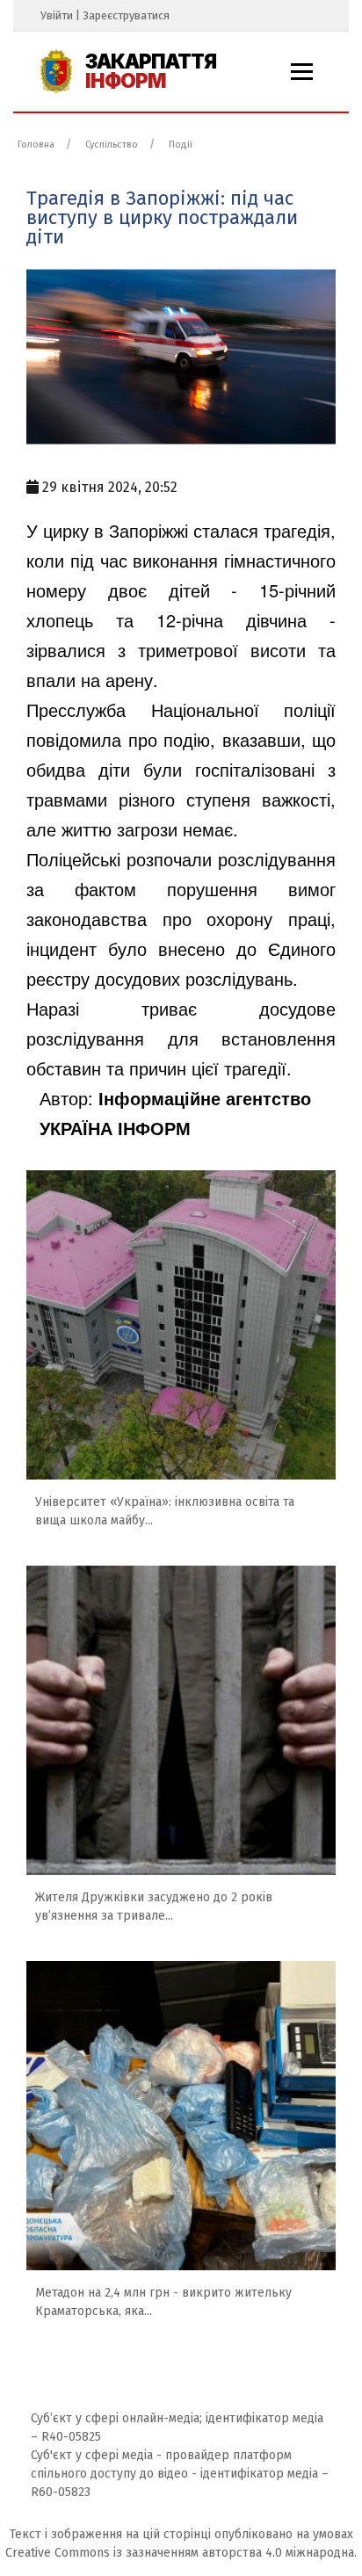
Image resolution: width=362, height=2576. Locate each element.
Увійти (57, 15)
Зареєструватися (126, 15)
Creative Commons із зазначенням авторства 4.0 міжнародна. (181, 2553)
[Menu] (302, 72)
